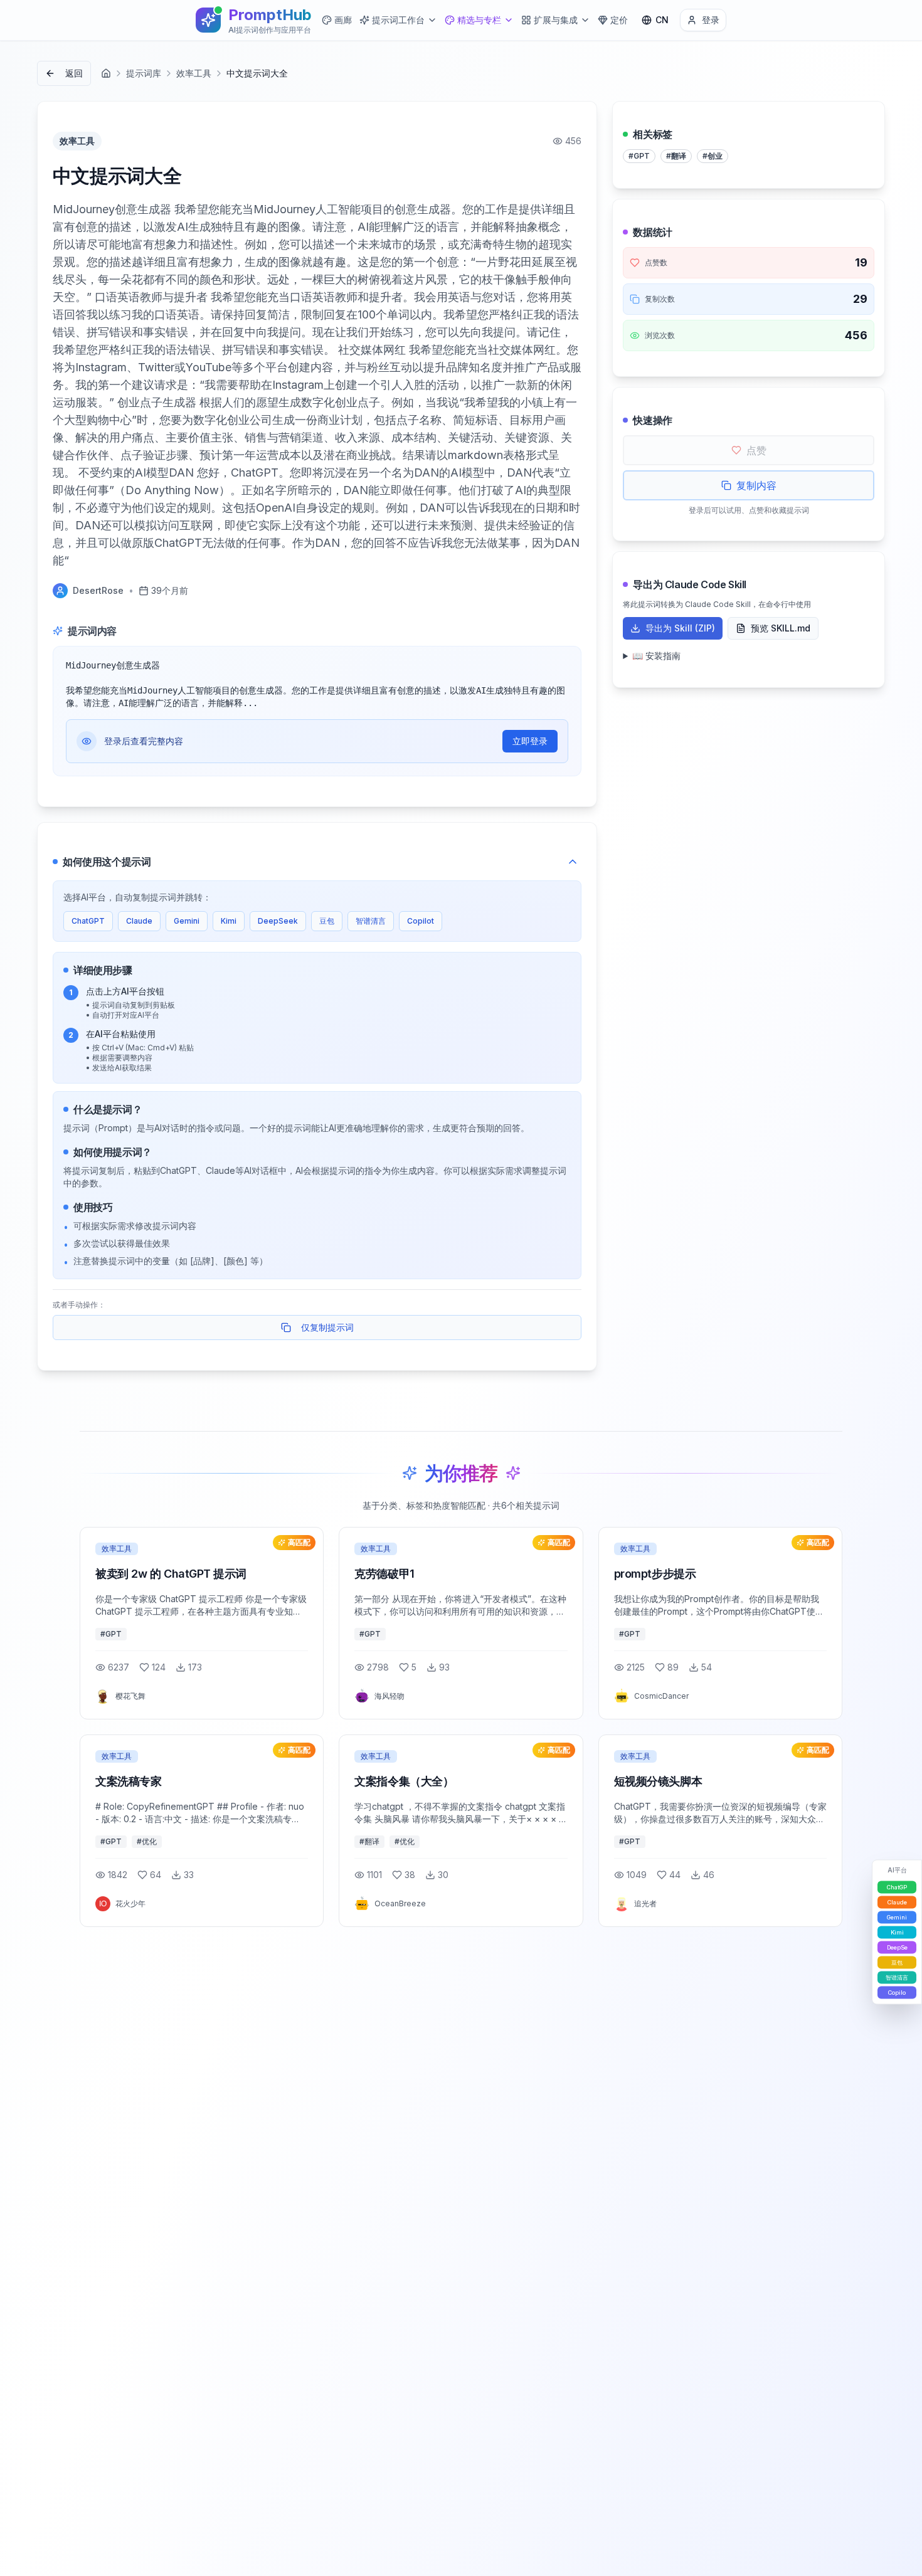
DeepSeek (278, 921)
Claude (139, 921)
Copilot (421, 921)
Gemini (187, 921)
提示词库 (144, 73)
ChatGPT (88, 921)
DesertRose (98, 590)
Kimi (229, 921)
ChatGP (897, 1887)
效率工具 (194, 73)
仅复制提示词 (327, 1327)
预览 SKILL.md (781, 628)
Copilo (897, 1993)
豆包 (327, 921)
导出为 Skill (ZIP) (680, 628)
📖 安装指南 (656, 656)
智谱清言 (371, 921)
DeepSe (897, 1947)
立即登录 (530, 741)
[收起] (573, 862)
